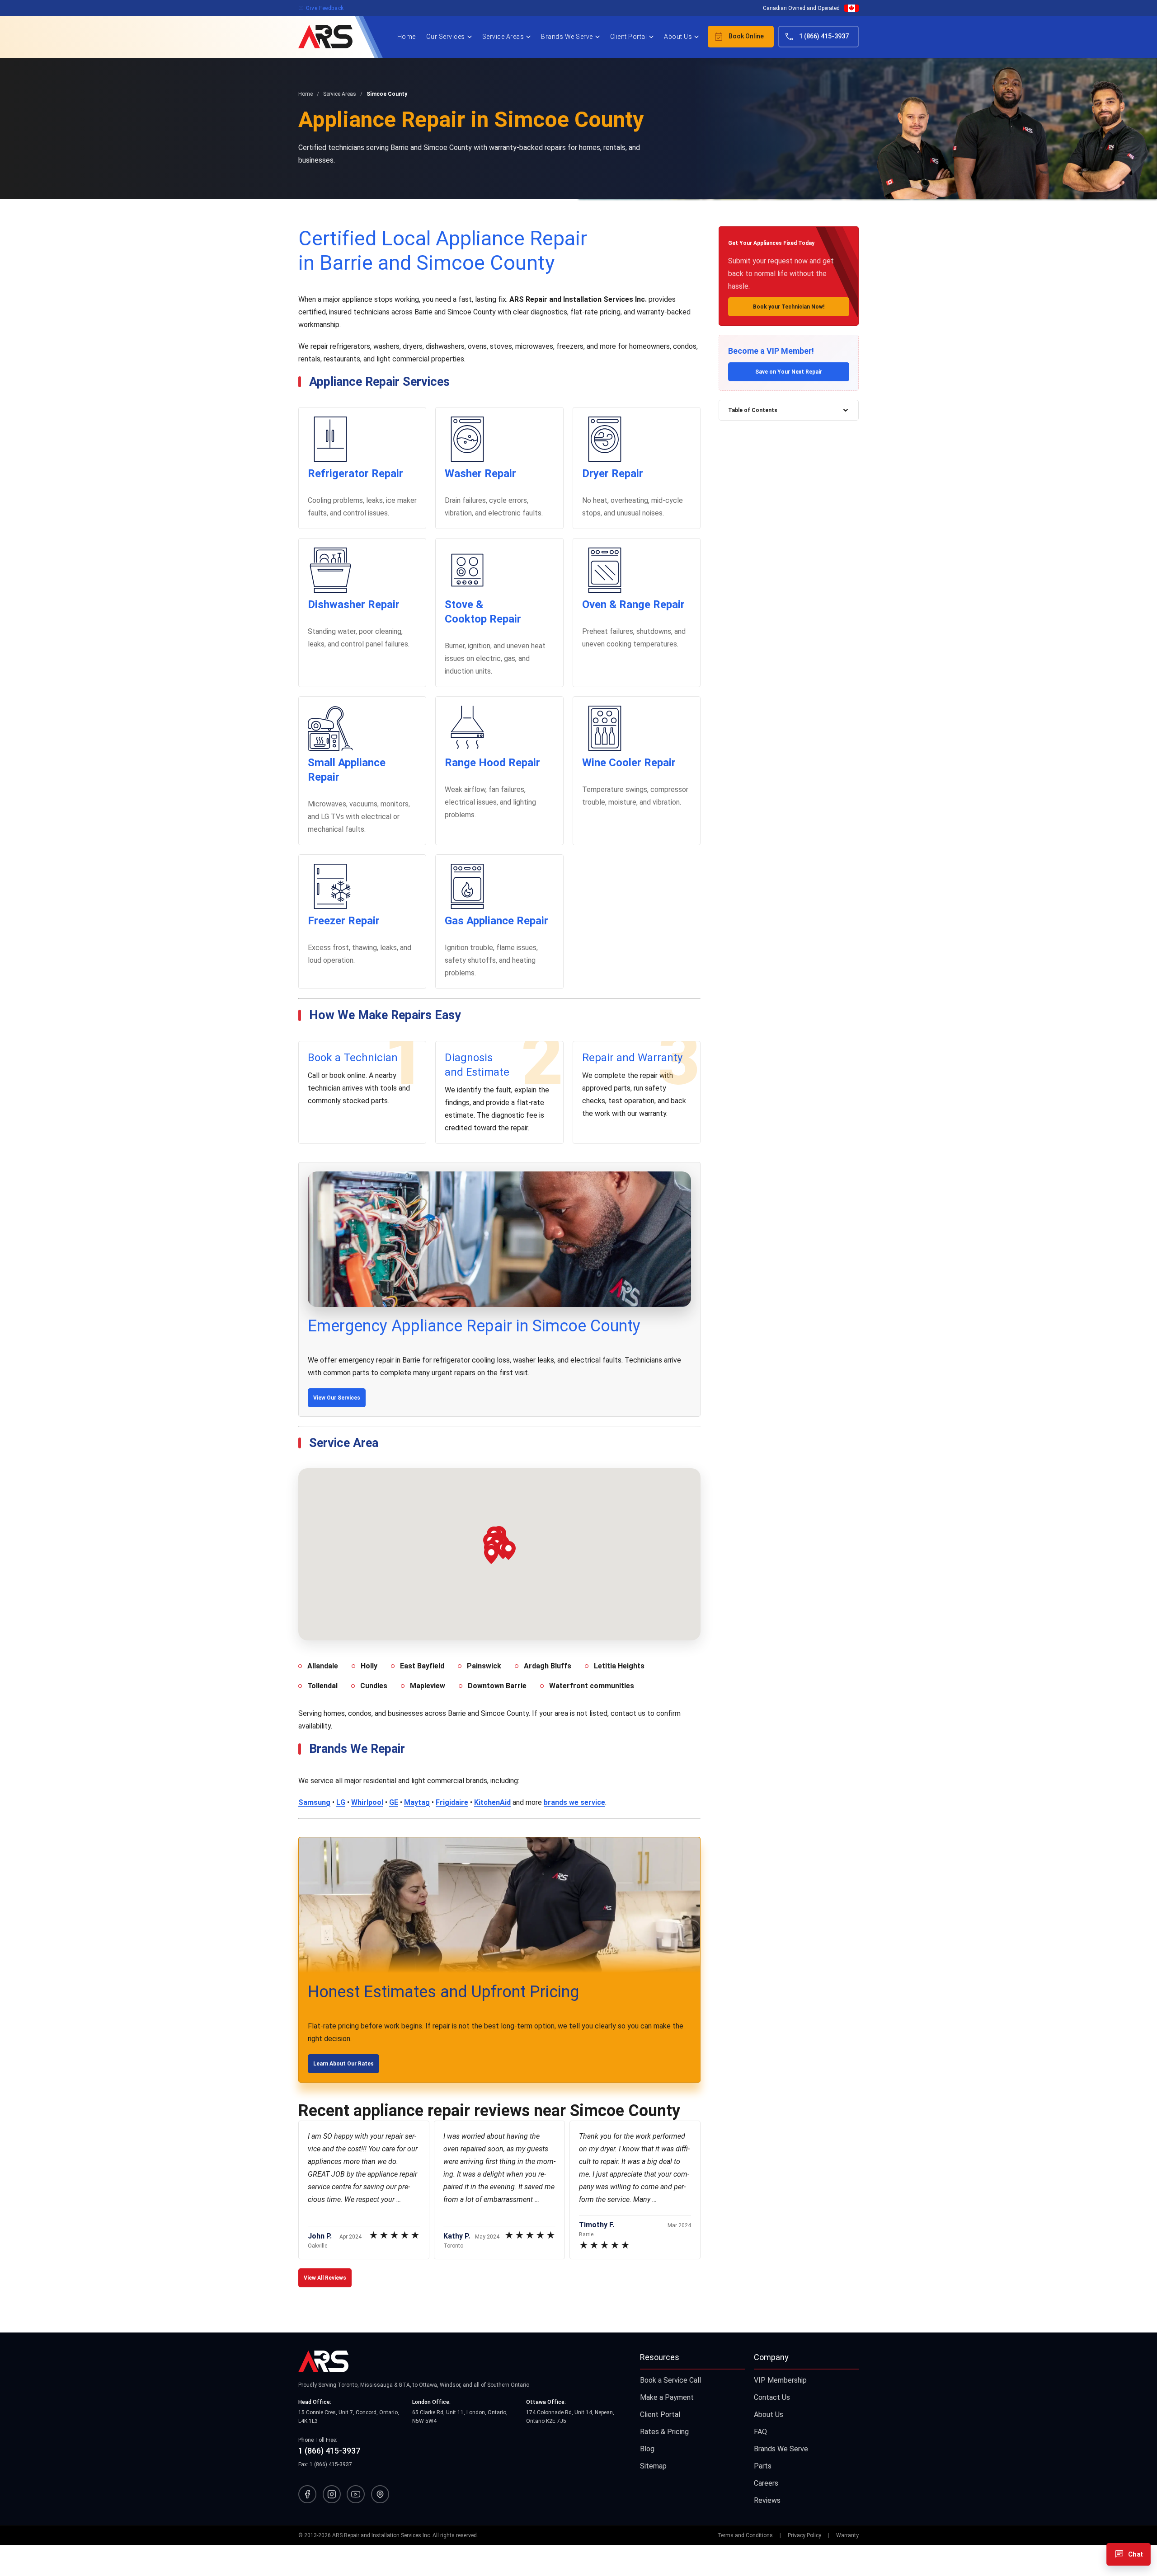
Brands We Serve (567, 37)
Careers (766, 2483)
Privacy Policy (804, 2535)
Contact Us (772, 2397)
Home (407, 37)
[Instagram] (332, 2494)
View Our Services (337, 1398)
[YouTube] (356, 2494)
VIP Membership (780, 2380)
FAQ (760, 2432)
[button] (491, 1555)
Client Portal (629, 37)
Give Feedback (321, 8)
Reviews (767, 2500)
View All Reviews (325, 2278)
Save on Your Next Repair (789, 372)
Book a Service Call (670, 2380)
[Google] (380, 2494)
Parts (763, 2466)
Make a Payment (667, 2397)
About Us (678, 37)
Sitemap (653, 2466)
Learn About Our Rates (343, 2064)
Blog (647, 2449)
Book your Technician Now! (789, 307)
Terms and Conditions (745, 2535)
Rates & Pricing (664, 2432)
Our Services (446, 37)
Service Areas (503, 37)
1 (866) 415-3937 (816, 37)
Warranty (847, 2535)
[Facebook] (307, 2494)
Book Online (738, 37)
